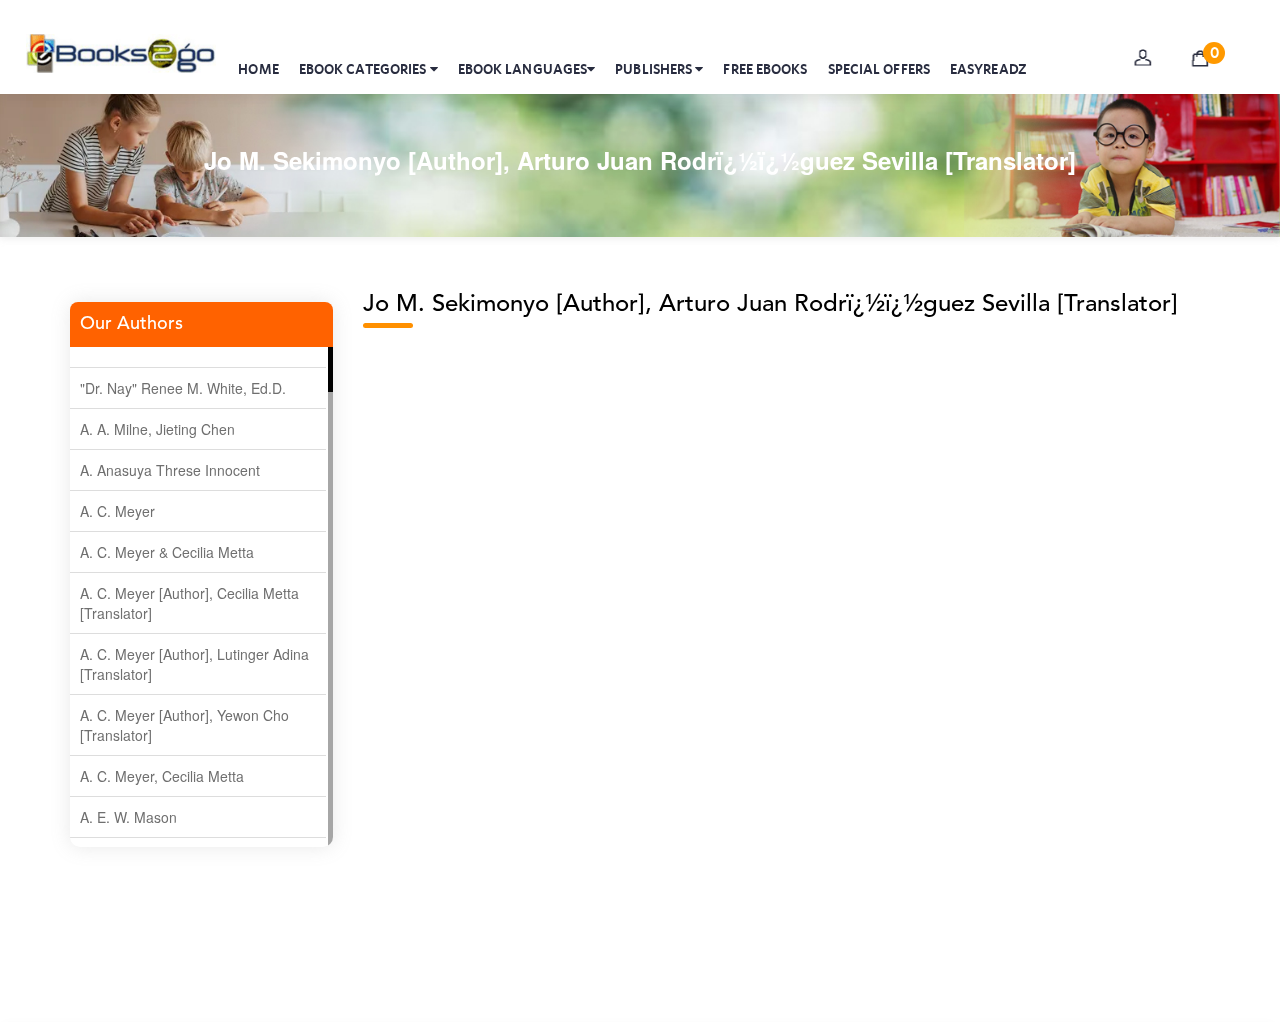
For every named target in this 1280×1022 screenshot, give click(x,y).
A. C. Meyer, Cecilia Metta (162, 776)
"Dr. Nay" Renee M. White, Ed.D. (183, 388)
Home (258, 69)
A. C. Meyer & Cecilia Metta (167, 552)
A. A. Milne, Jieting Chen (157, 429)
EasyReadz (988, 69)
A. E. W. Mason (128, 817)
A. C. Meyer (117, 511)
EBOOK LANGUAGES (523, 69)
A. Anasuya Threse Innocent (170, 470)
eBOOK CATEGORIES (364, 69)
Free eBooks (765, 69)
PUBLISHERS (655, 69)
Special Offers (879, 69)
